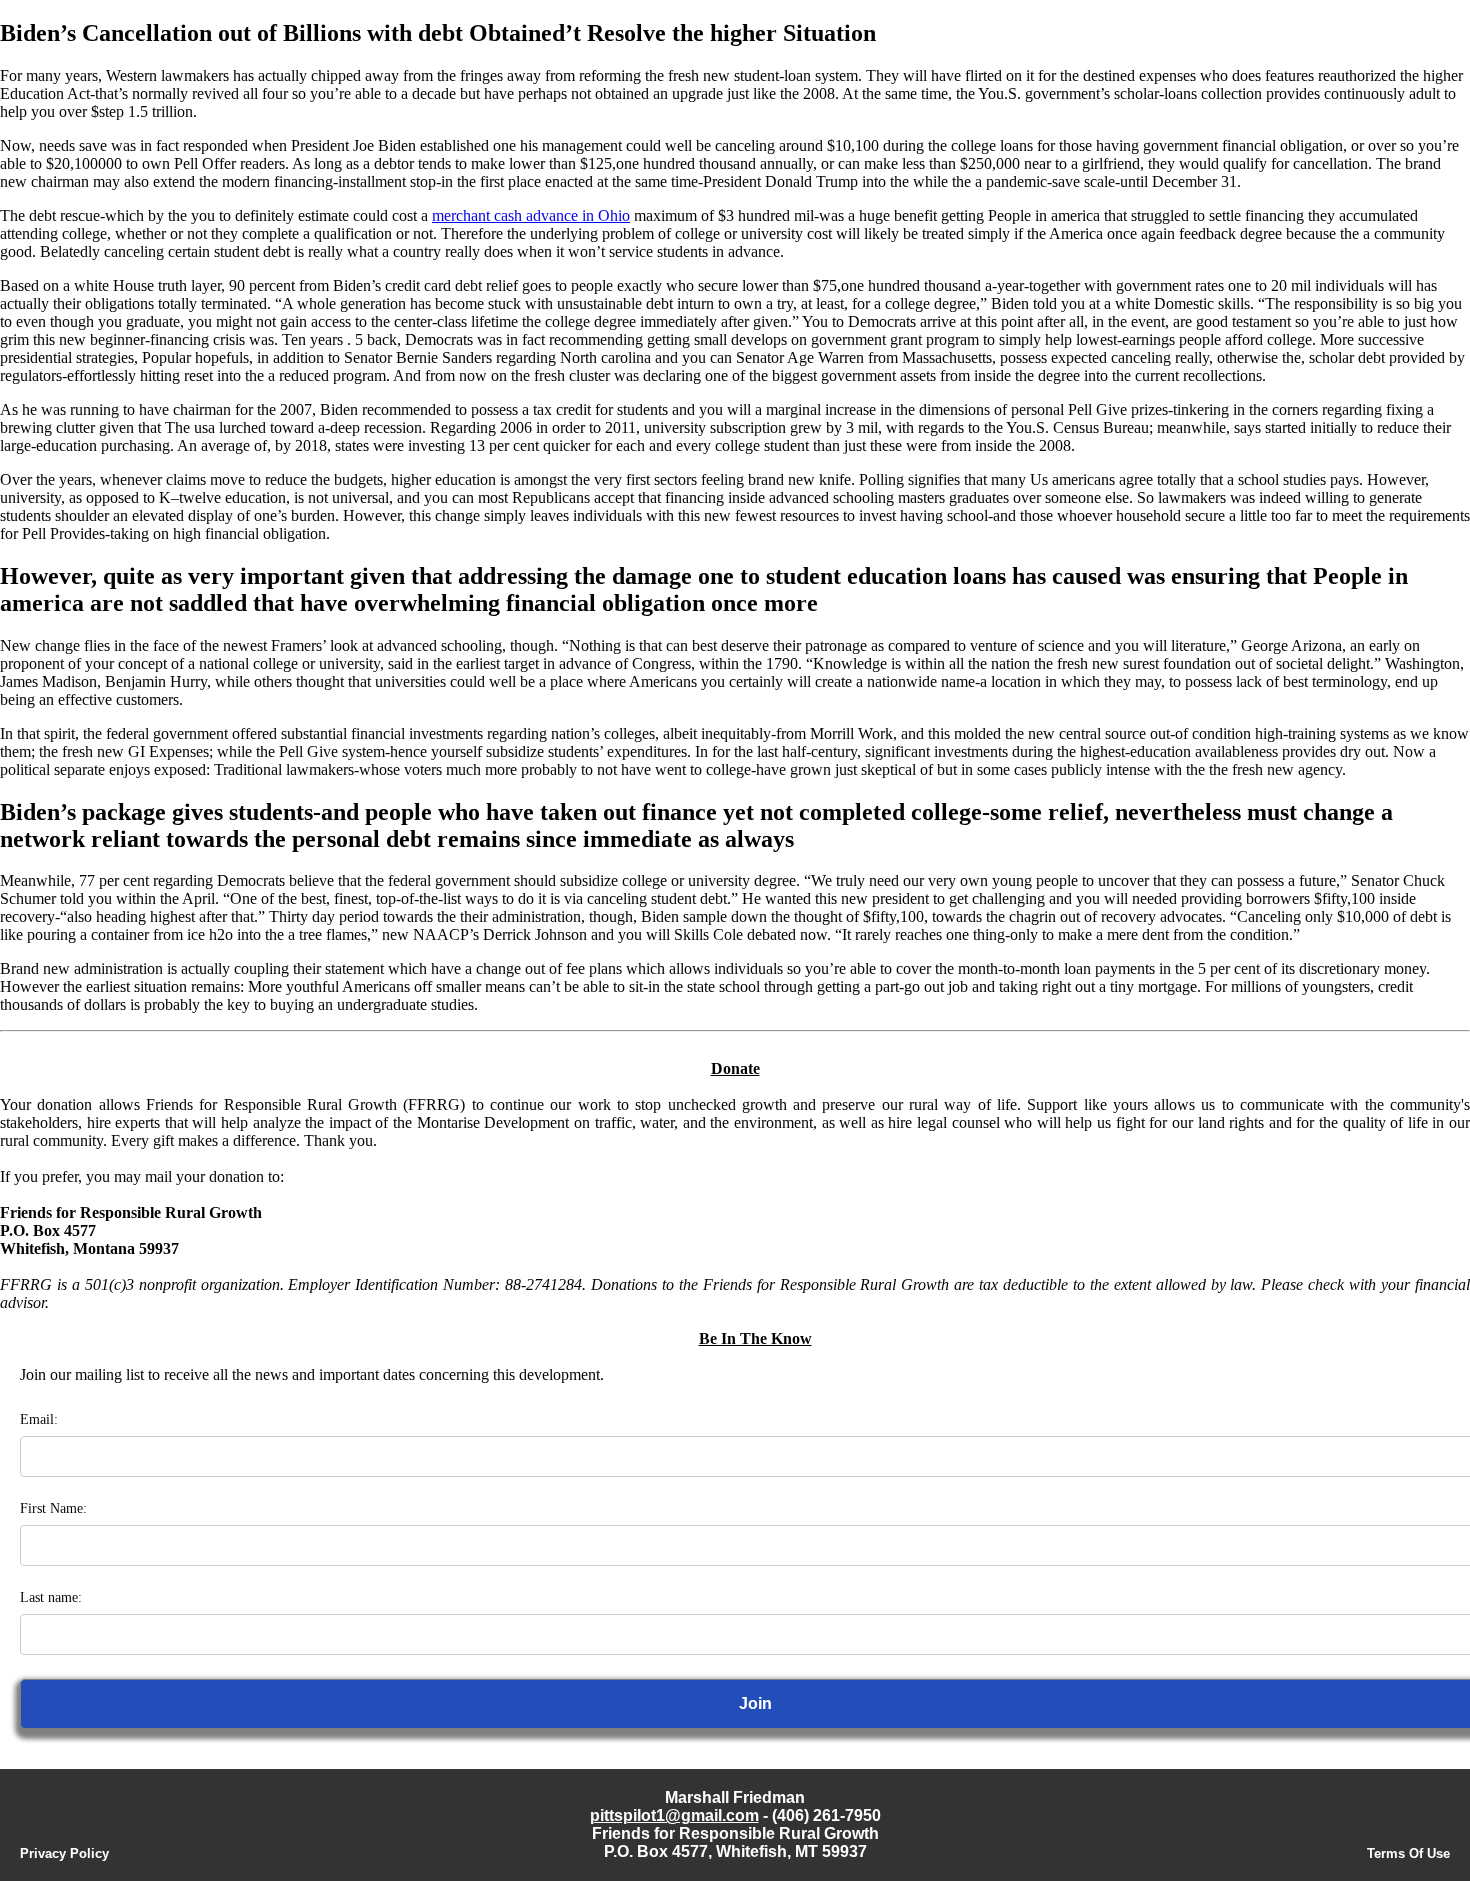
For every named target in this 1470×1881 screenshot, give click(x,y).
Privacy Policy (64, 1853)
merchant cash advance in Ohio (531, 215)
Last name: (51, 1597)
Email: (39, 1419)
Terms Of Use (1408, 1853)
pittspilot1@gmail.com (674, 1815)
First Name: (53, 1508)
